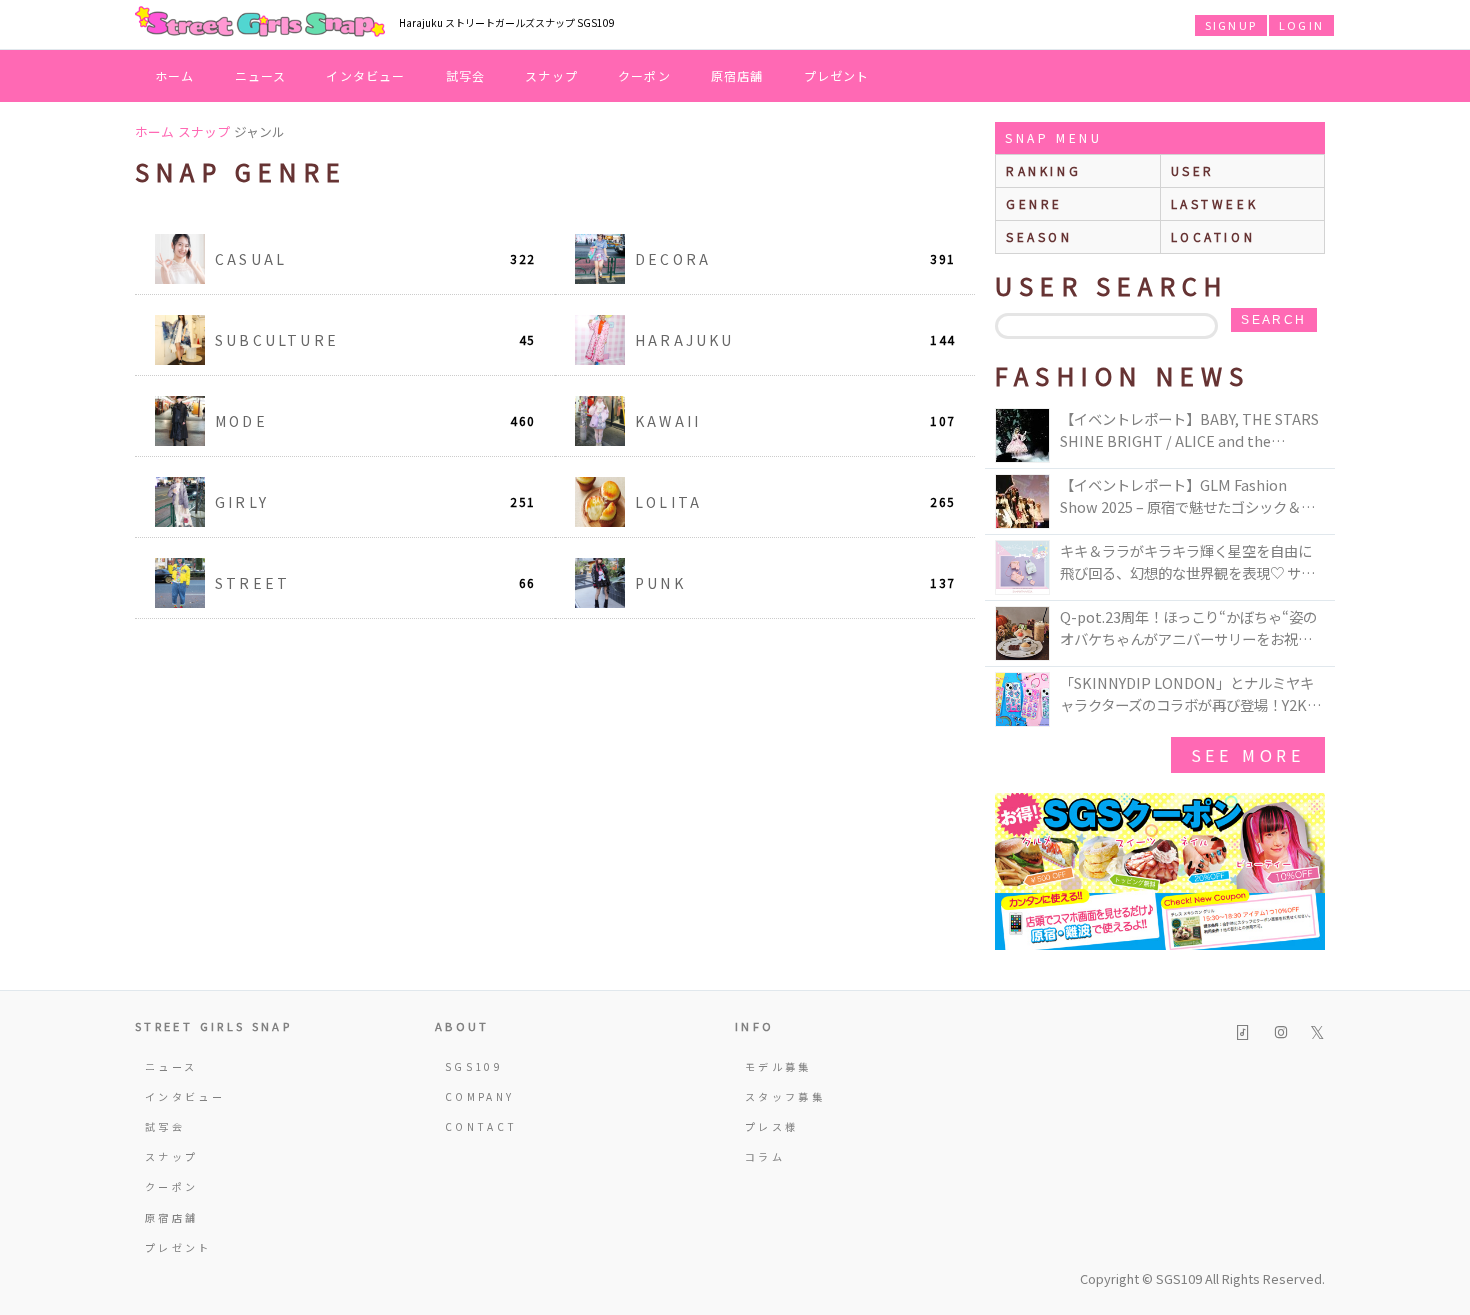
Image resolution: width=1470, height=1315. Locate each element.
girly (375, 502)
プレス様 (771, 1126)
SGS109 (474, 1066)
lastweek (1215, 203)
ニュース (261, 75)
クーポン (644, 75)
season (1039, 236)
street (375, 583)
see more (1248, 755)
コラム (765, 1156)
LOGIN (1301, 25)
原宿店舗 (737, 75)
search (1273, 320)
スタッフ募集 (785, 1096)
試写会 (466, 75)
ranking (1043, 170)
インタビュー (365, 75)
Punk (795, 583)
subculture (375, 340)
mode (375, 421)
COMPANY (480, 1096)
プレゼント (837, 75)
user (1193, 170)
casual (375, 259)
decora (795, 259)
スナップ (551, 75)
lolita (795, 502)
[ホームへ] (260, 23)
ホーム (175, 75)
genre (1034, 203)
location (1213, 236)
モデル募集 (778, 1066)
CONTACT (481, 1126)
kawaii (795, 421)
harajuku (795, 340)
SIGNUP (1231, 25)
